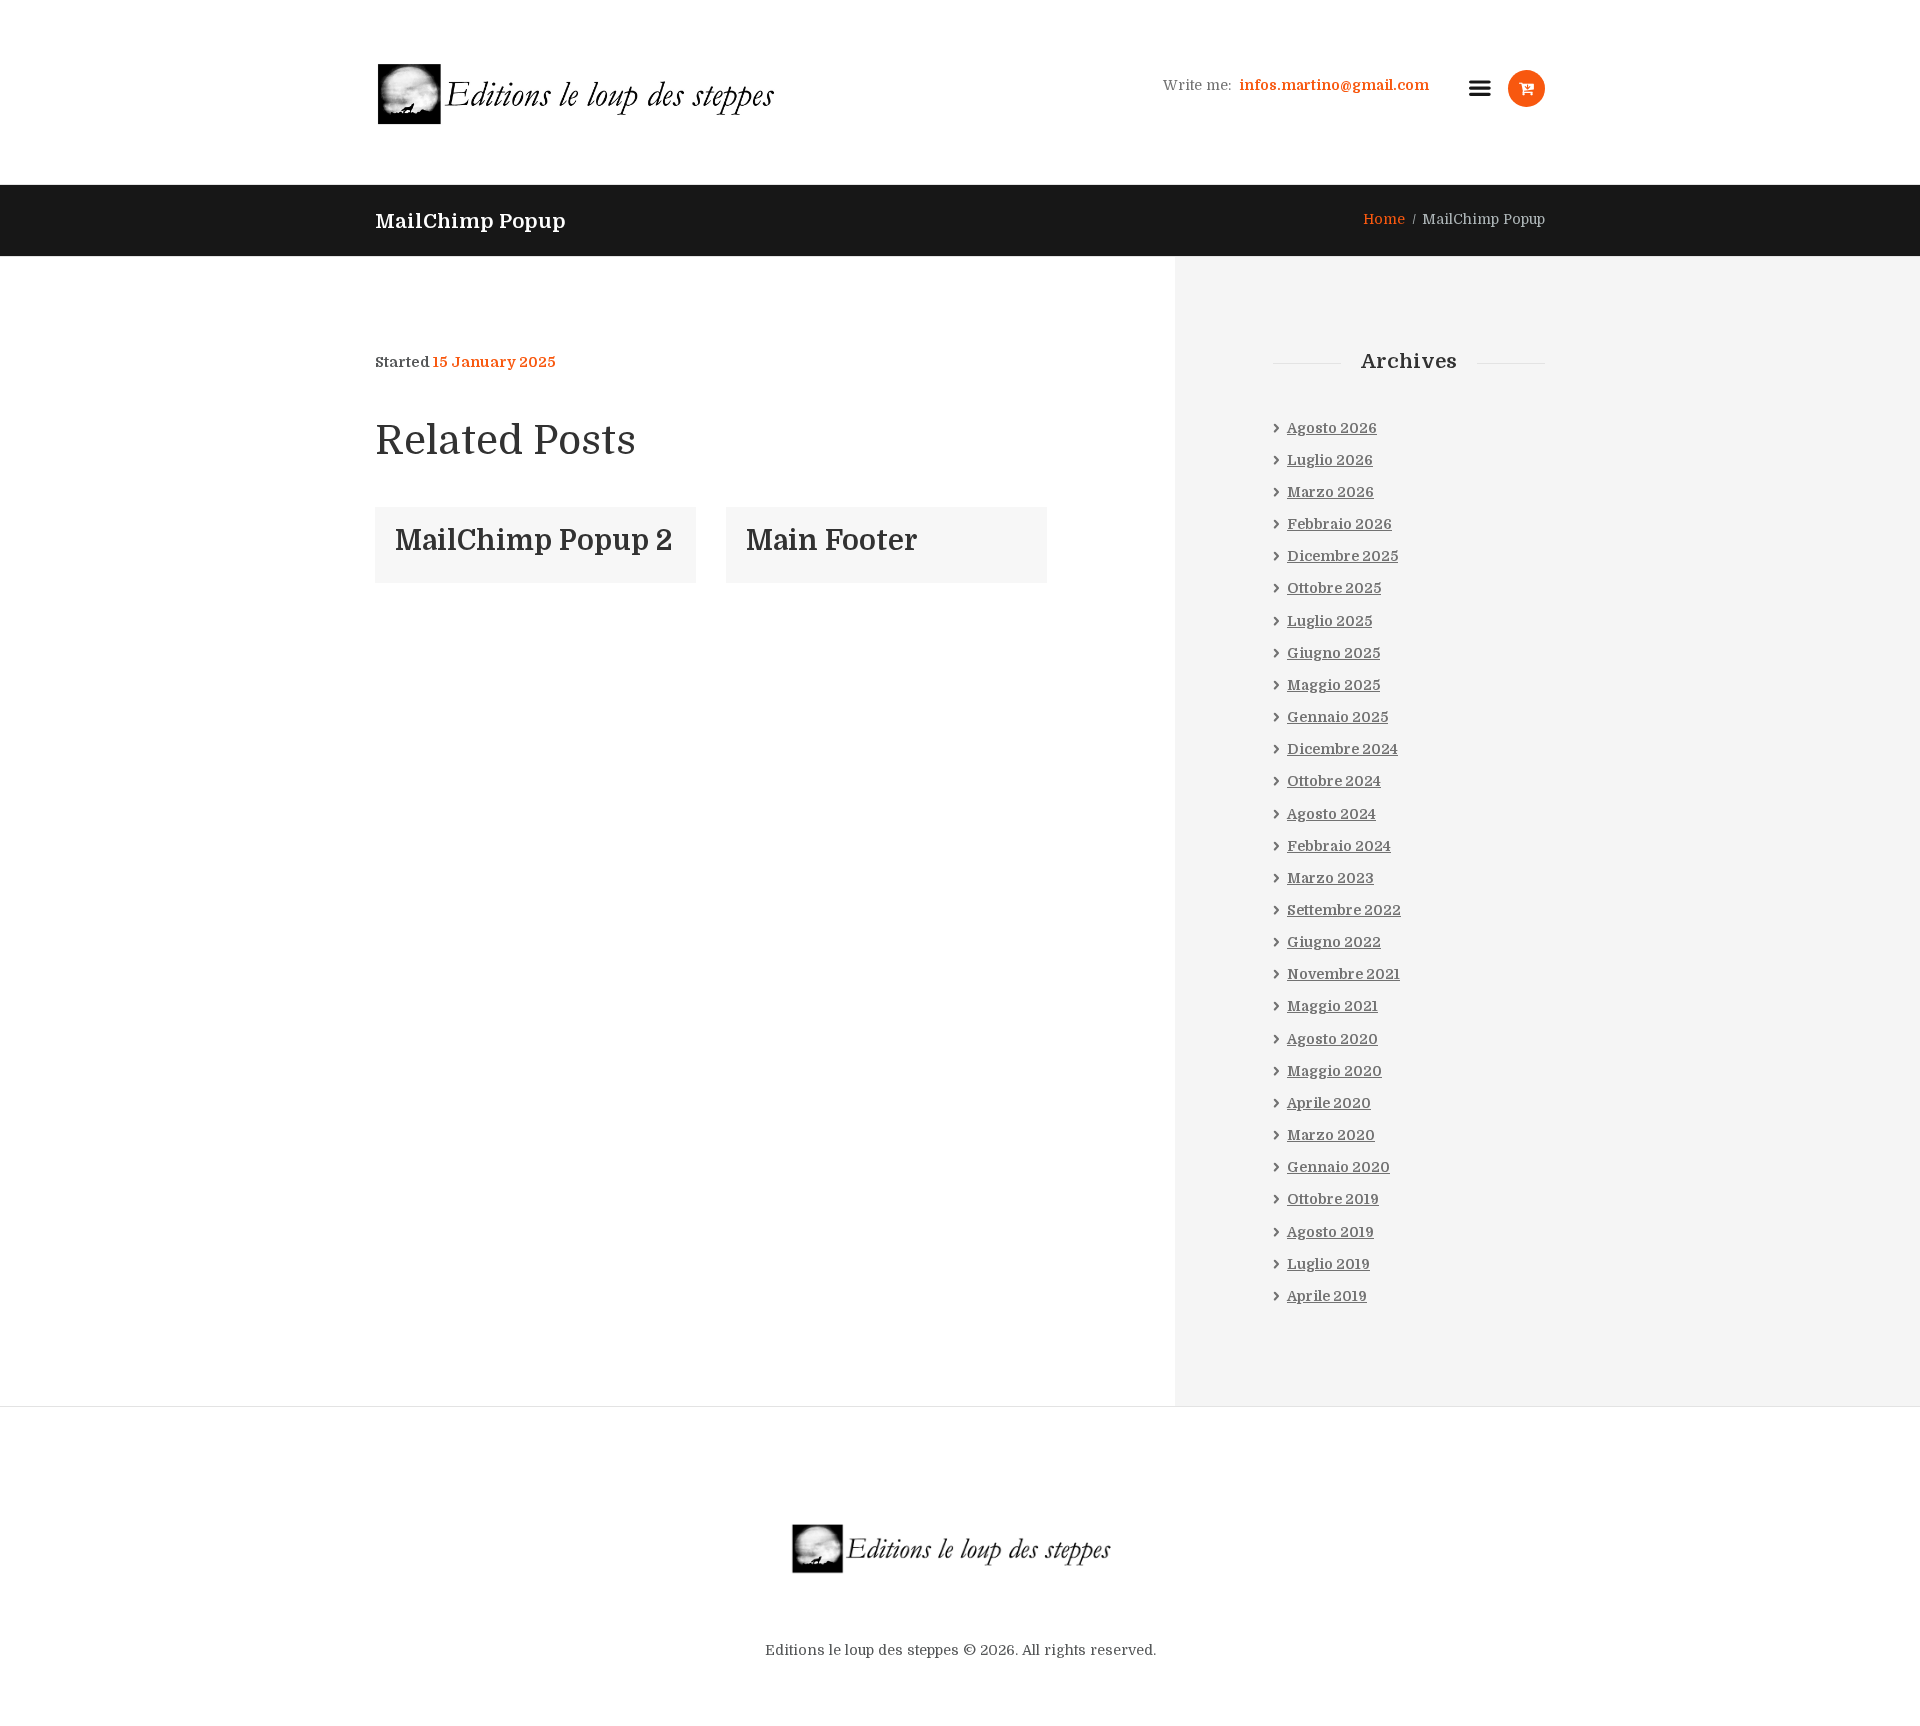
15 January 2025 (494, 362)
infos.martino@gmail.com (1334, 85)
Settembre (1344, 910)
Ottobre (1334, 588)
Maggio (1333, 685)
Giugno (1333, 653)
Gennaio (1337, 717)
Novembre (1343, 974)
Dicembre (1342, 556)
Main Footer (832, 541)
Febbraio (1339, 524)
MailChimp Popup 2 (534, 541)
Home (1384, 219)
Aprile (1329, 1103)
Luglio (1330, 460)
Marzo (1330, 492)
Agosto (1332, 428)
